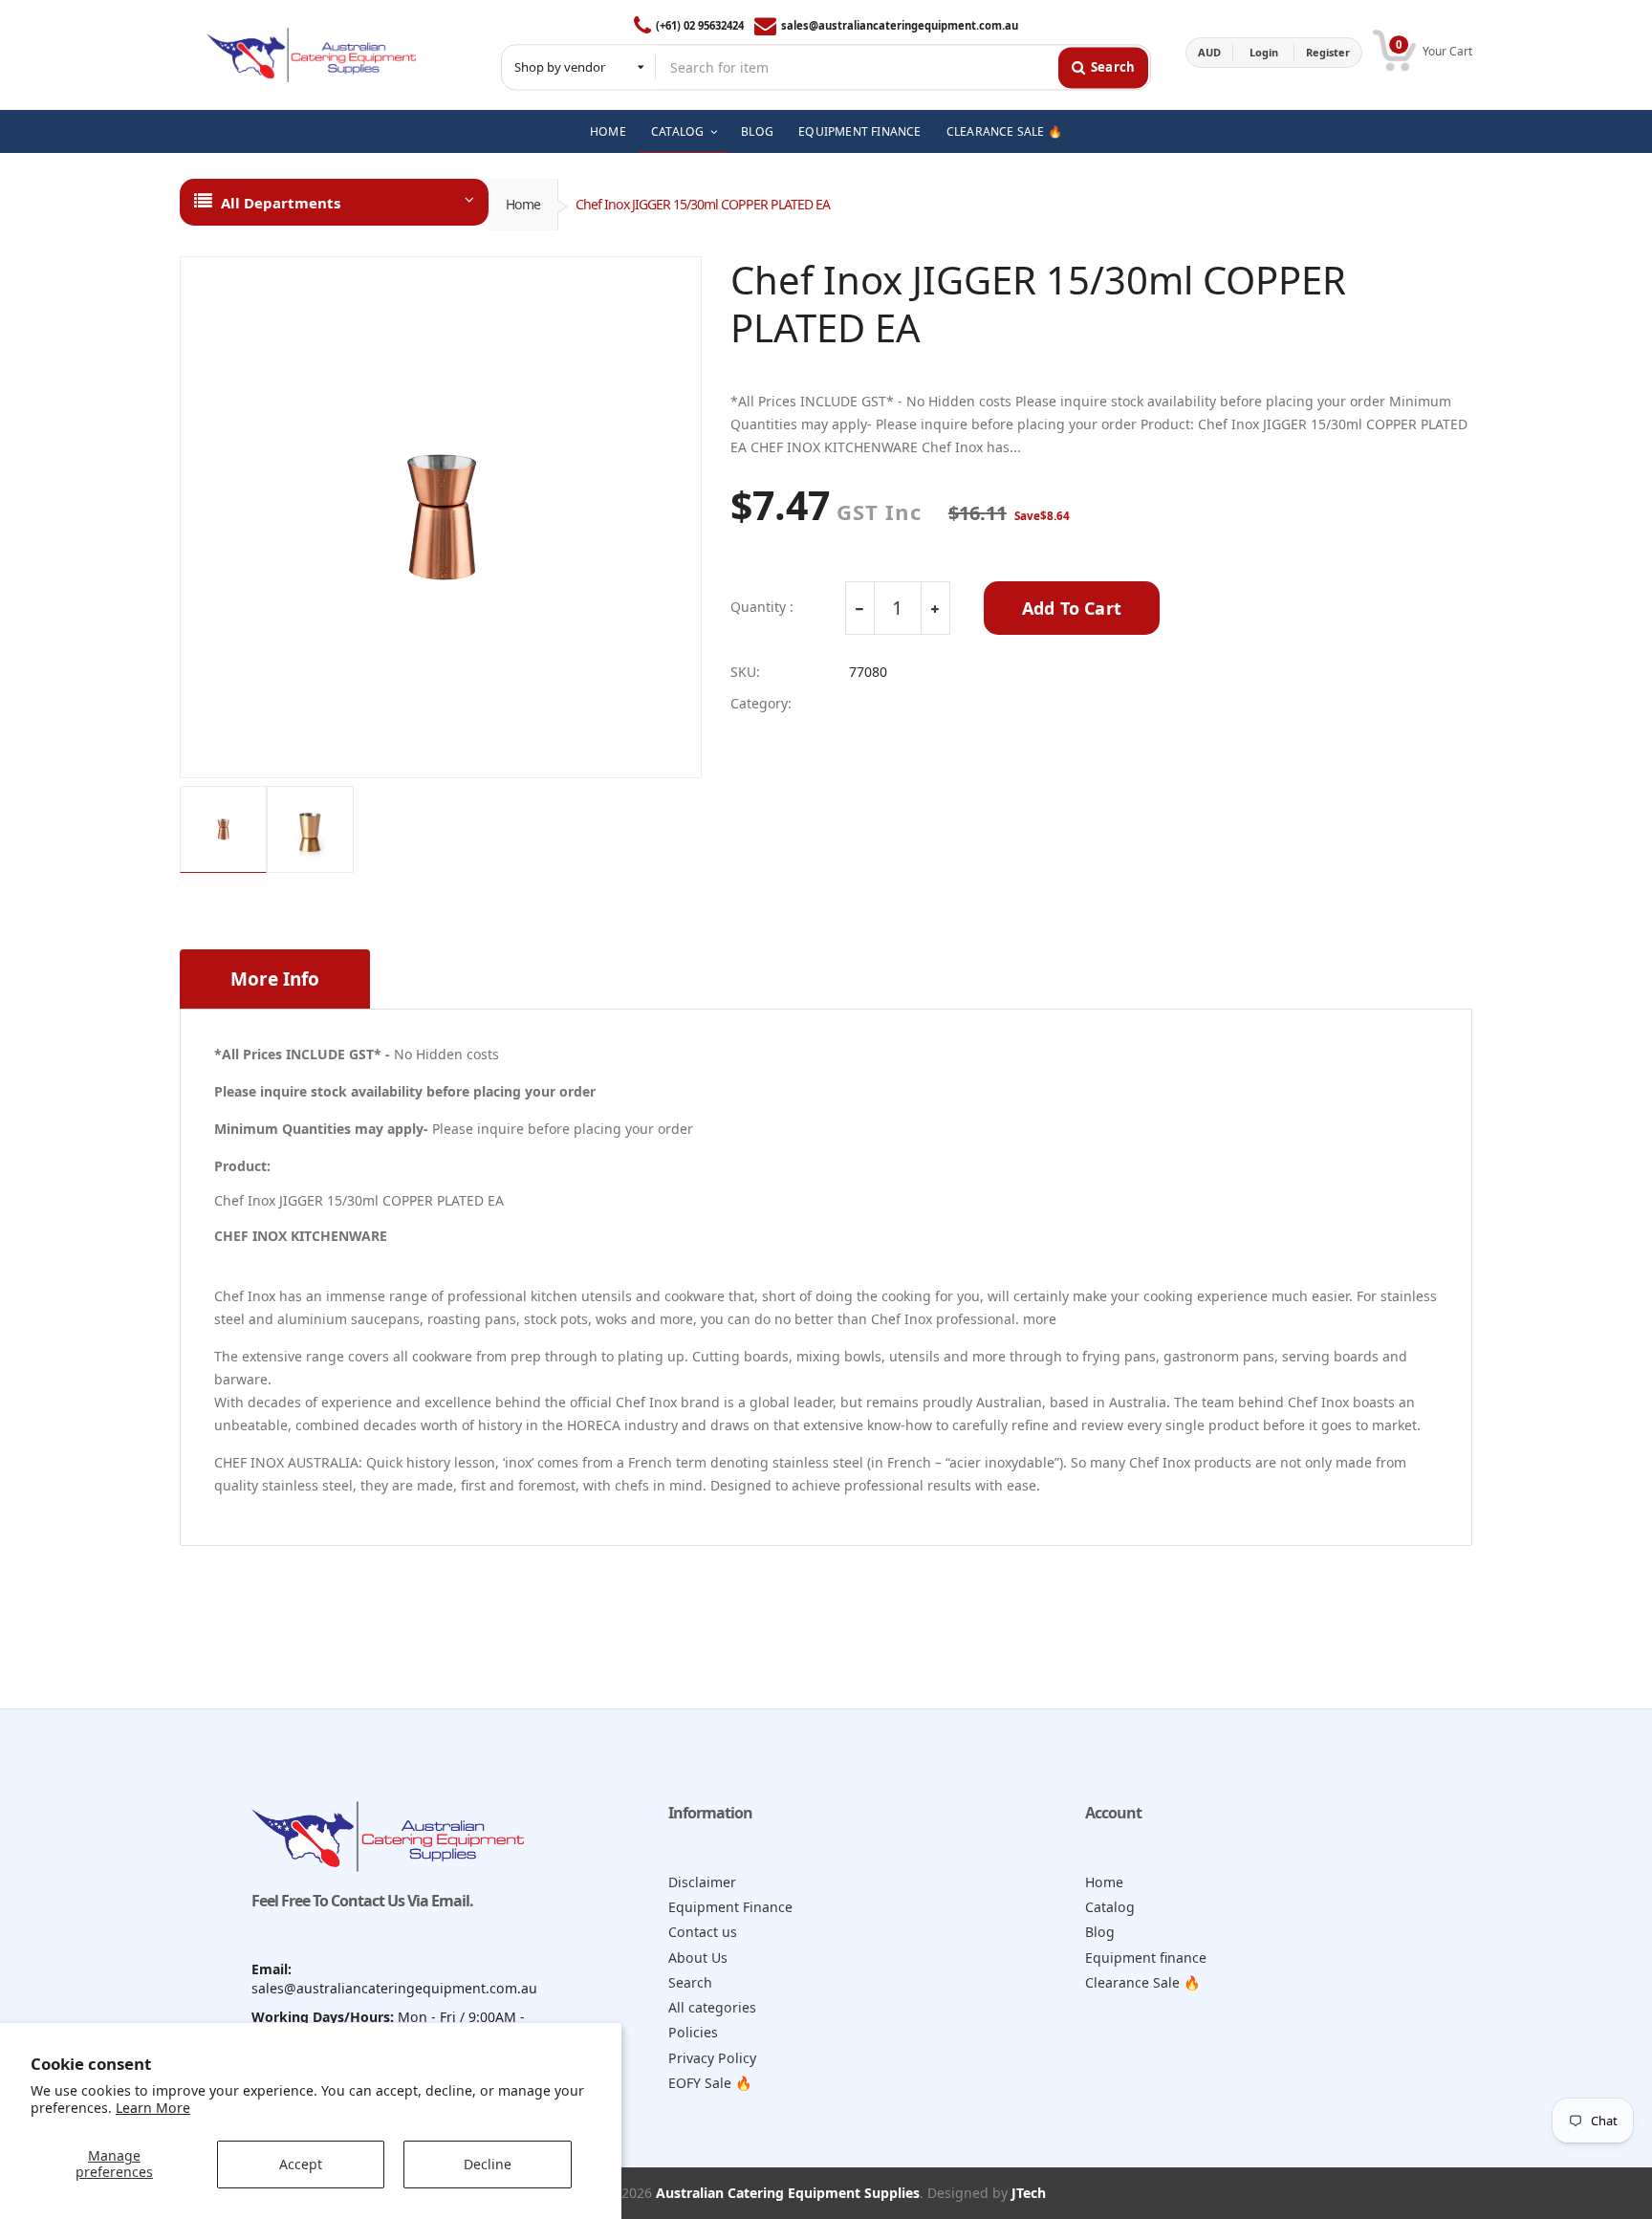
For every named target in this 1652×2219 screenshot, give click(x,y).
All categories (712, 2007)
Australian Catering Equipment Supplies (788, 2193)
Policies (693, 2032)
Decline (488, 2164)
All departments (281, 203)
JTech (1029, 2193)
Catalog (1110, 1907)
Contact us (703, 1932)
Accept (301, 2164)
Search (690, 1982)
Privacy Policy (712, 2058)
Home (523, 204)
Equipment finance (1146, 1958)
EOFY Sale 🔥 (710, 2083)
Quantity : (762, 607)
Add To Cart (1072, 608)
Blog (1100, 1932)
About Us (698, 1958)
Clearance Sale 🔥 (1143, 1982)
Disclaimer (702, 1882)
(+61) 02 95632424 (700, 25)
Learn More (153, 2108)
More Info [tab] (275, 979)
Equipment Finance (730, 1907)
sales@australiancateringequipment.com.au (900, 25)
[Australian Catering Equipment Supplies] (311, 53)
